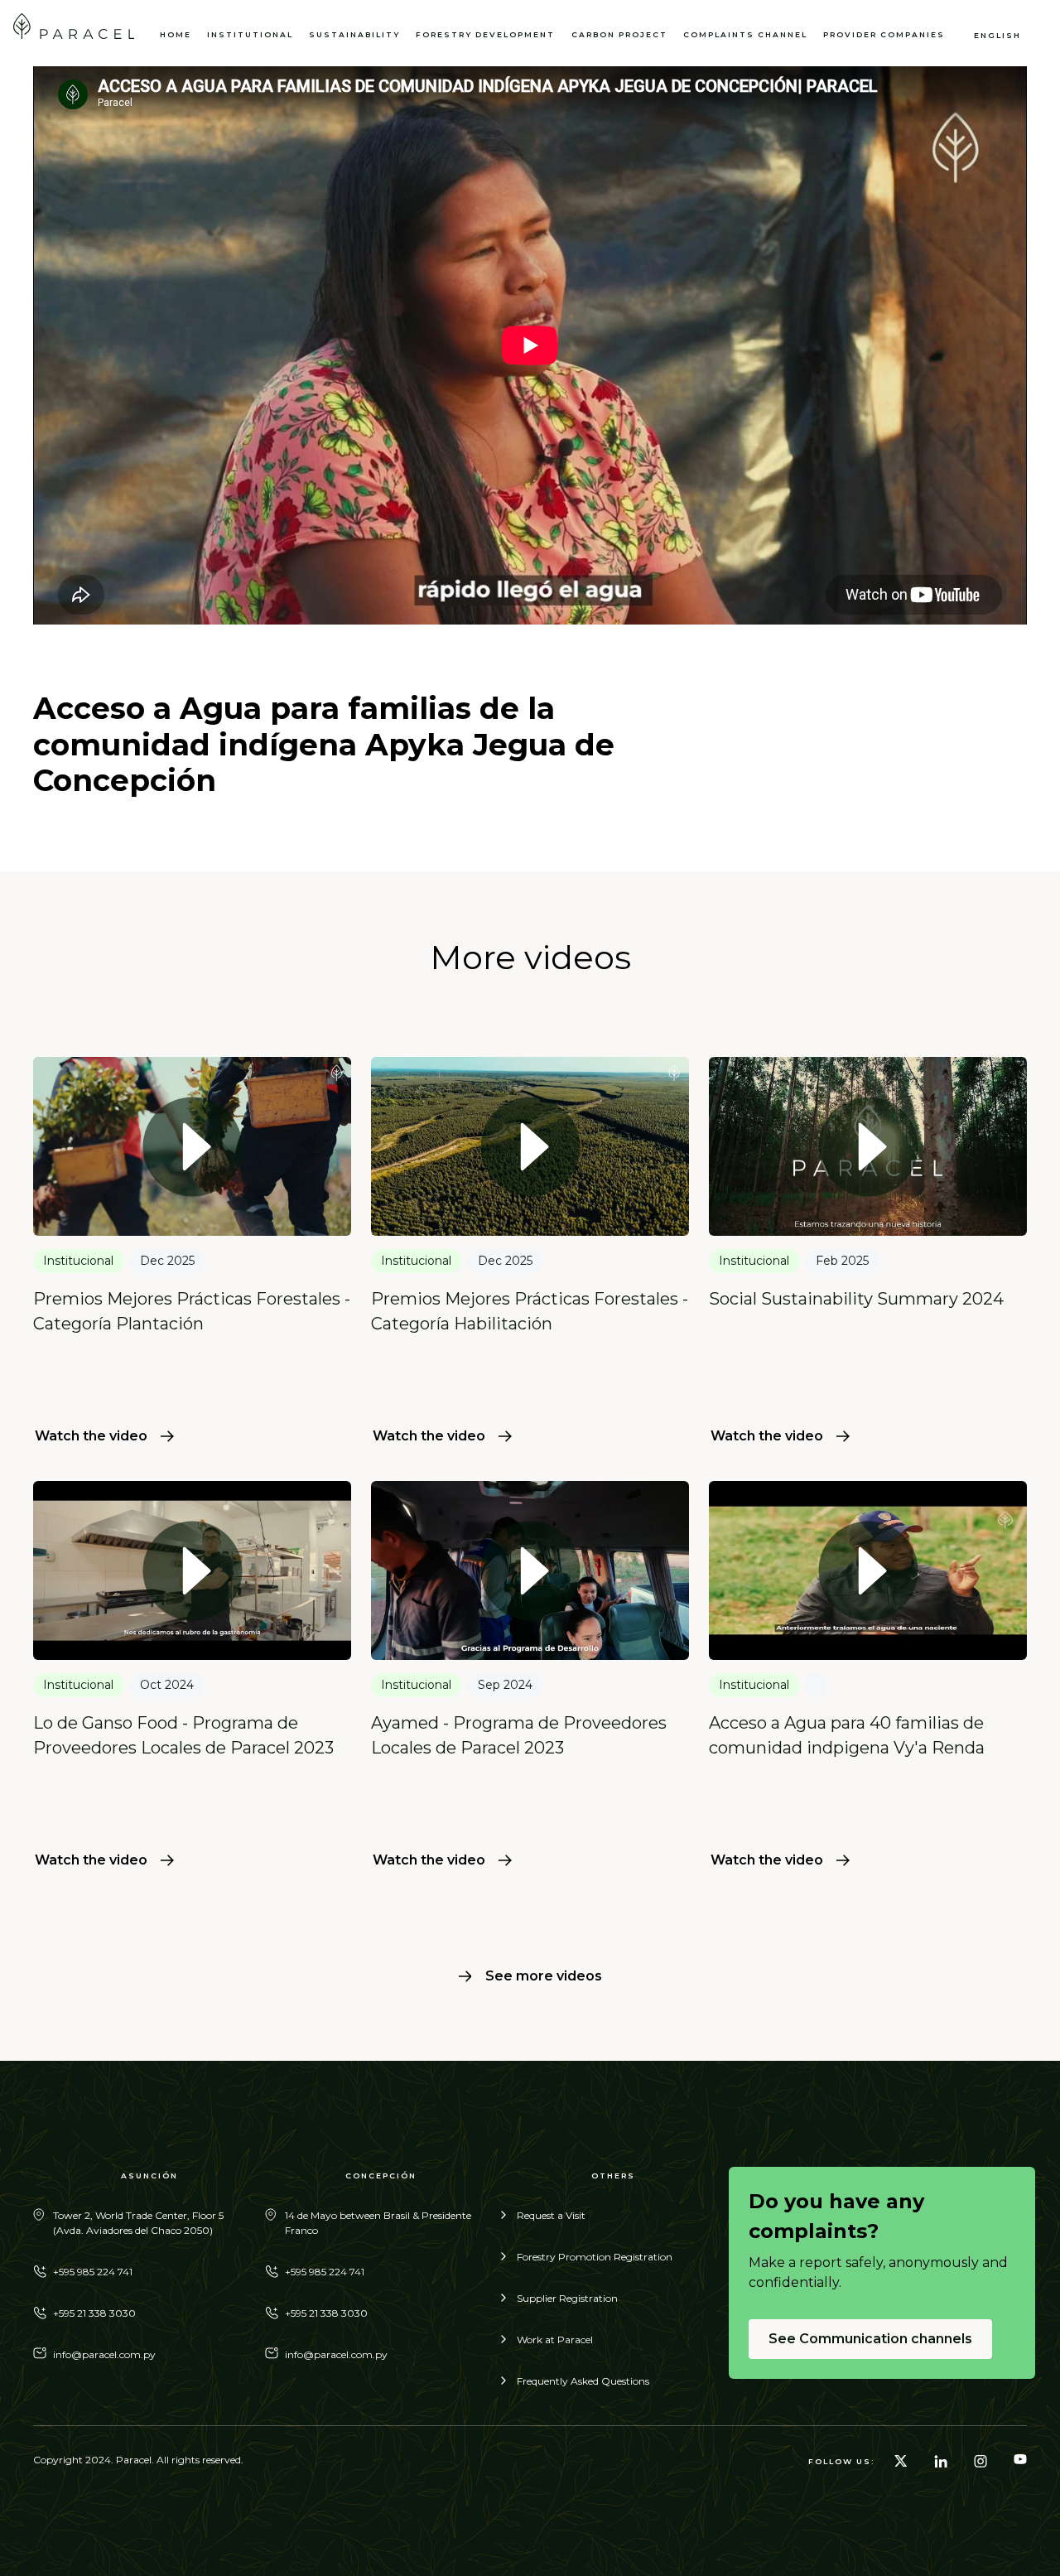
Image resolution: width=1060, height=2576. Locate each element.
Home (176, 34)
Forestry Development (485, 34)
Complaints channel (745, 34)
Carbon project (619, 34)
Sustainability (354, 34)
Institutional (250, 34)
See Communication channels (870, 2339)
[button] (891, 35)
